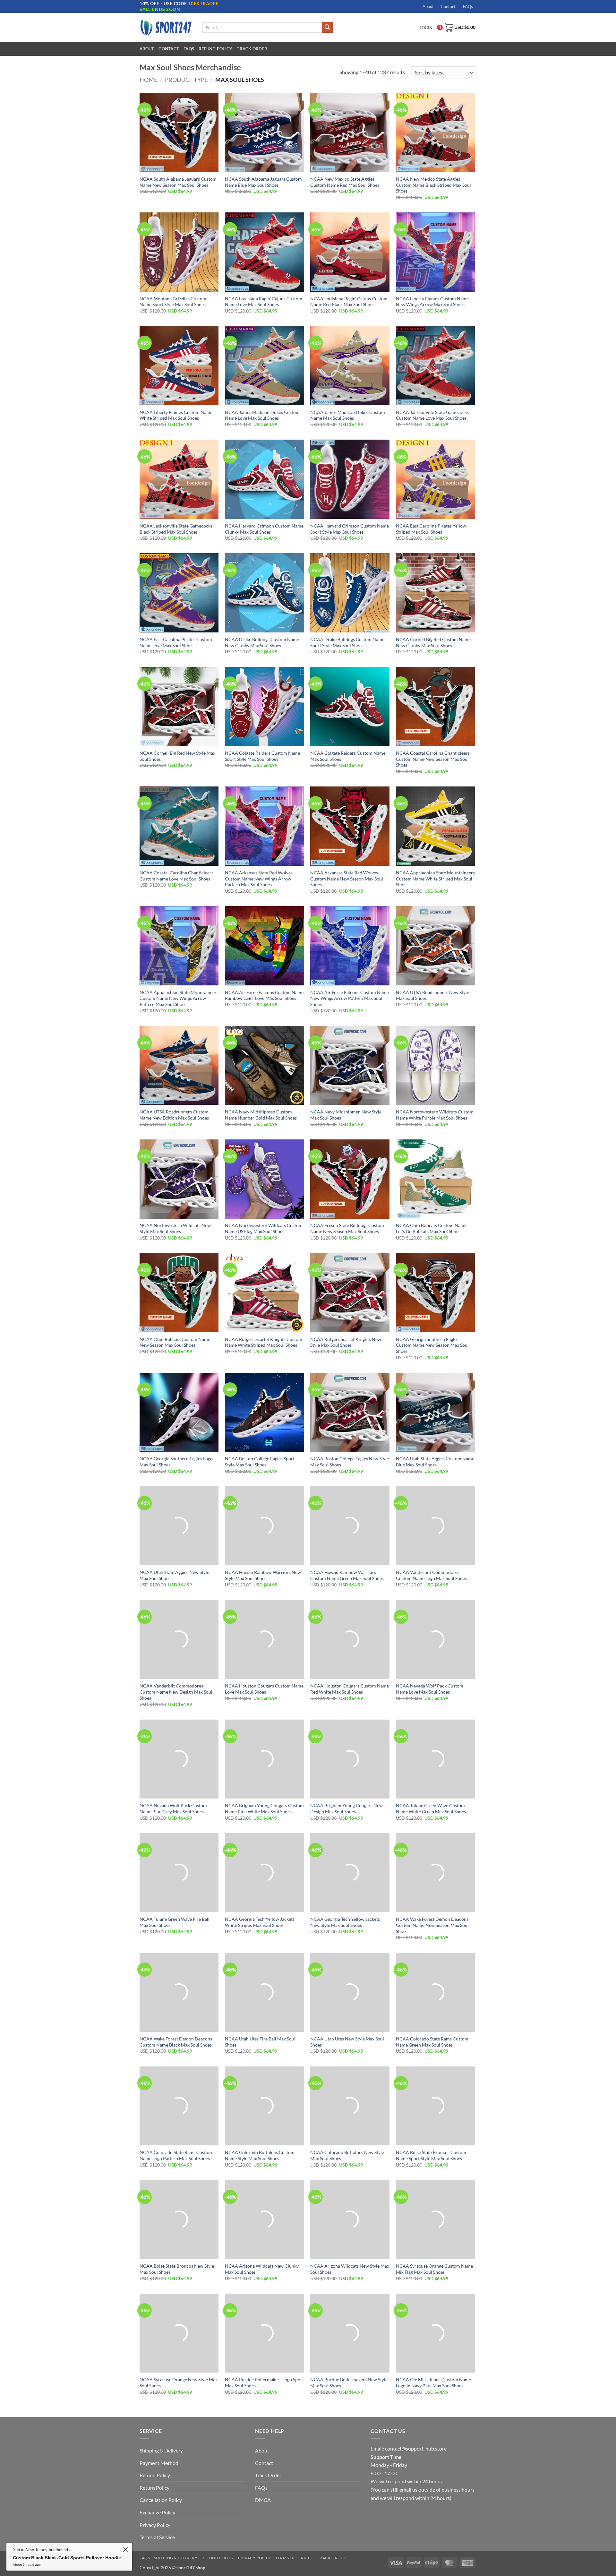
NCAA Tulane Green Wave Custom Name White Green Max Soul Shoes (431, 1808)
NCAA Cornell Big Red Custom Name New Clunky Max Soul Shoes (433, 642)
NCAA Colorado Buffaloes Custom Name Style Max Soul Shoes (260, 2155)
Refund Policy (215, 49)
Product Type (186, 80)
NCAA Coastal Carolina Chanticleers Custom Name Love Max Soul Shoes (176, 876)
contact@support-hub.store (416, 2448)
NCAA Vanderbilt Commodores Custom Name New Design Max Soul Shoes (176, 1692)
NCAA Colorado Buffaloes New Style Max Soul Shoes (347, 2155)
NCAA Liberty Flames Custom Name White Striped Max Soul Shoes (176, 415)
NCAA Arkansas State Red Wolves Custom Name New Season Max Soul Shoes (347, 879)
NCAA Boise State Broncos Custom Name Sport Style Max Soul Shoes (431, 2155)
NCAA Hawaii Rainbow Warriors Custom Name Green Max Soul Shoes (347, 1575)
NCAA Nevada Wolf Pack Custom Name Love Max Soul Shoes (430, 1689)
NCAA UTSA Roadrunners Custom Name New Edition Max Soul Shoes (174, 1115)
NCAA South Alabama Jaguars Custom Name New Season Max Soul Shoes (178, 182)
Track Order (252, 49)
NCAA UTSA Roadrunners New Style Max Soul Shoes (432, 995)
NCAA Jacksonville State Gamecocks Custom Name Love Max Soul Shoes (432, 415)
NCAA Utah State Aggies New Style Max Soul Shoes (174, 1575)
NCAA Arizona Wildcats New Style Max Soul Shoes (350, 2269)
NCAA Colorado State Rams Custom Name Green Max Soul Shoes (432, 2042)
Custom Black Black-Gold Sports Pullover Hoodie (98, 2555)
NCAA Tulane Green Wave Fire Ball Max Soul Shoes (175, 1922)
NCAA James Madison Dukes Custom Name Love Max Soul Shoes (262, 415)
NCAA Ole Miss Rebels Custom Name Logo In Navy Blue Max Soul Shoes (433, 2383)
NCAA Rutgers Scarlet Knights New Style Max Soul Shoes (346, 1342)
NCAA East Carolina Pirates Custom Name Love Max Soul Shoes (176, 642)
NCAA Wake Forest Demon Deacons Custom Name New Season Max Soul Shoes (432, 1925)
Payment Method (159, 2463)
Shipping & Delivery (161, 2450)
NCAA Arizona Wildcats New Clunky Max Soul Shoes (262, 2269)
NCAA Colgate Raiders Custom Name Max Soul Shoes (348, 756)
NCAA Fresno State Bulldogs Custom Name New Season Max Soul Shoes (347, 1228)
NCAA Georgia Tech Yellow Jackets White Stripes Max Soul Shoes (260, 1922)
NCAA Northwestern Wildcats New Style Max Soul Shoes (175, 1228)
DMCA (263, 2500)
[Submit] (327, 28)
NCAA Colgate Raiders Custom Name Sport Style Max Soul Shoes (262, 756)
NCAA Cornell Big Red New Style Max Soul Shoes (177, 756)
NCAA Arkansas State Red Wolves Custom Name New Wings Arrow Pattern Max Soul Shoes (259, 879)
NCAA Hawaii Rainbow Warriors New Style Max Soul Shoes (263, 1575)
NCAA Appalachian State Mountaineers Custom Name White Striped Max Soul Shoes (435, 879)
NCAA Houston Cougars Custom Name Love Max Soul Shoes (264, 1689)
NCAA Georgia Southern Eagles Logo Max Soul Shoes (176, 1462)
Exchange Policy (157, 2512)
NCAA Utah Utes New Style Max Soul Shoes (347, 2042)
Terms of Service (157, 2537)
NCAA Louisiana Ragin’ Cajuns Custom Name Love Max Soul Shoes (264, 302)
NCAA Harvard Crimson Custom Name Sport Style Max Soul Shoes (350, 529)
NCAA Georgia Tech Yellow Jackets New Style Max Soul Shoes (345, 1922)
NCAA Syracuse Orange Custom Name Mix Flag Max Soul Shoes (434, 2269)
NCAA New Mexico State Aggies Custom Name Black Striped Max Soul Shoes (433, 185)
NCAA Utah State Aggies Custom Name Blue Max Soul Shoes (435, 1462)
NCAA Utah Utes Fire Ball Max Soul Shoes (260, 2042)
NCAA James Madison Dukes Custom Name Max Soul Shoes (348, 415)
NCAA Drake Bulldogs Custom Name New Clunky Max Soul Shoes (262, 642)
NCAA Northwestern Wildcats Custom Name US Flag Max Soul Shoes (264, 1228)
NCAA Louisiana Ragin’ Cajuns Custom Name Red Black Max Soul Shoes (349, 302)
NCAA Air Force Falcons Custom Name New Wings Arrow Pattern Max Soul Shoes (350, 998)
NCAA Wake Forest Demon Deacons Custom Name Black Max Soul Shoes (176, 2042)
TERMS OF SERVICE (294, 2558)
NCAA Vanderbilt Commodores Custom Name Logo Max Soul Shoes (431, 1575)
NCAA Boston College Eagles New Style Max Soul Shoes (350, 1462)
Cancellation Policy (161, 2500)
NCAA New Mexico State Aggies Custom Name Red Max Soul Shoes (345, 182)
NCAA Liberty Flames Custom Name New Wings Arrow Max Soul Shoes (432, 302)
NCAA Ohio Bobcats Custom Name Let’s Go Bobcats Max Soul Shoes (431, 1228)
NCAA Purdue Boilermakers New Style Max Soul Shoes (349, 2383)
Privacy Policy (155, 2525)
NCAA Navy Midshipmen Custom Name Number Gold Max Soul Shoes (261, 1115)
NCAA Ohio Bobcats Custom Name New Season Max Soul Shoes (175, 1342)
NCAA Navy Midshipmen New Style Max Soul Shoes (346, 1115)
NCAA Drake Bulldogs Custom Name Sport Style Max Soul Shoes (347, 642)
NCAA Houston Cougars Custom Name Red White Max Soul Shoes (350, 1689)
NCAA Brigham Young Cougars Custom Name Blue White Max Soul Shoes (264, 1808)
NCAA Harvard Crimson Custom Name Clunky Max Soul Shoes (264, 529)
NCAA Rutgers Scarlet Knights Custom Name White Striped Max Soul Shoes (264, 1342)
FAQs (468, 6)
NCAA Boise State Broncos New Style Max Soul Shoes (177, 2269)
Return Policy (154, 2488)
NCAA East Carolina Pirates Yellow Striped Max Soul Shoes (431, 529)
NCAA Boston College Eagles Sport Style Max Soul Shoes (260, 1462)
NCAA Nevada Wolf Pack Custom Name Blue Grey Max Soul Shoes (173, 1808)
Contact (448, 6)
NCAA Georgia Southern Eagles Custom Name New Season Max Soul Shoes (432, 1345)
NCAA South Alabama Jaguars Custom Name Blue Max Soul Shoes (263, 182)
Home (148, 80)
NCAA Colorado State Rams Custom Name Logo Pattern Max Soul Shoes (176, 2155)
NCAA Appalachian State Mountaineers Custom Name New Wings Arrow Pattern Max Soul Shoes (179, 998)
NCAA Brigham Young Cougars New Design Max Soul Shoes (346, 1808)
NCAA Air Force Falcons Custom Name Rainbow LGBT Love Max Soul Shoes (264, 995)
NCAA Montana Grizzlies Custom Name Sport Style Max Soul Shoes (173, 302)
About (428, 6)
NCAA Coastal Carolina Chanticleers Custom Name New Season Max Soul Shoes (433, 759)
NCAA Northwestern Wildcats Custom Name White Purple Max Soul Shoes (435, 1115)
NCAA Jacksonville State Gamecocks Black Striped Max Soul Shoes (176, 529)
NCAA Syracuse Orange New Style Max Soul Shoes (179, 2383)
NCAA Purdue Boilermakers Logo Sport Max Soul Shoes (264, 2383)
